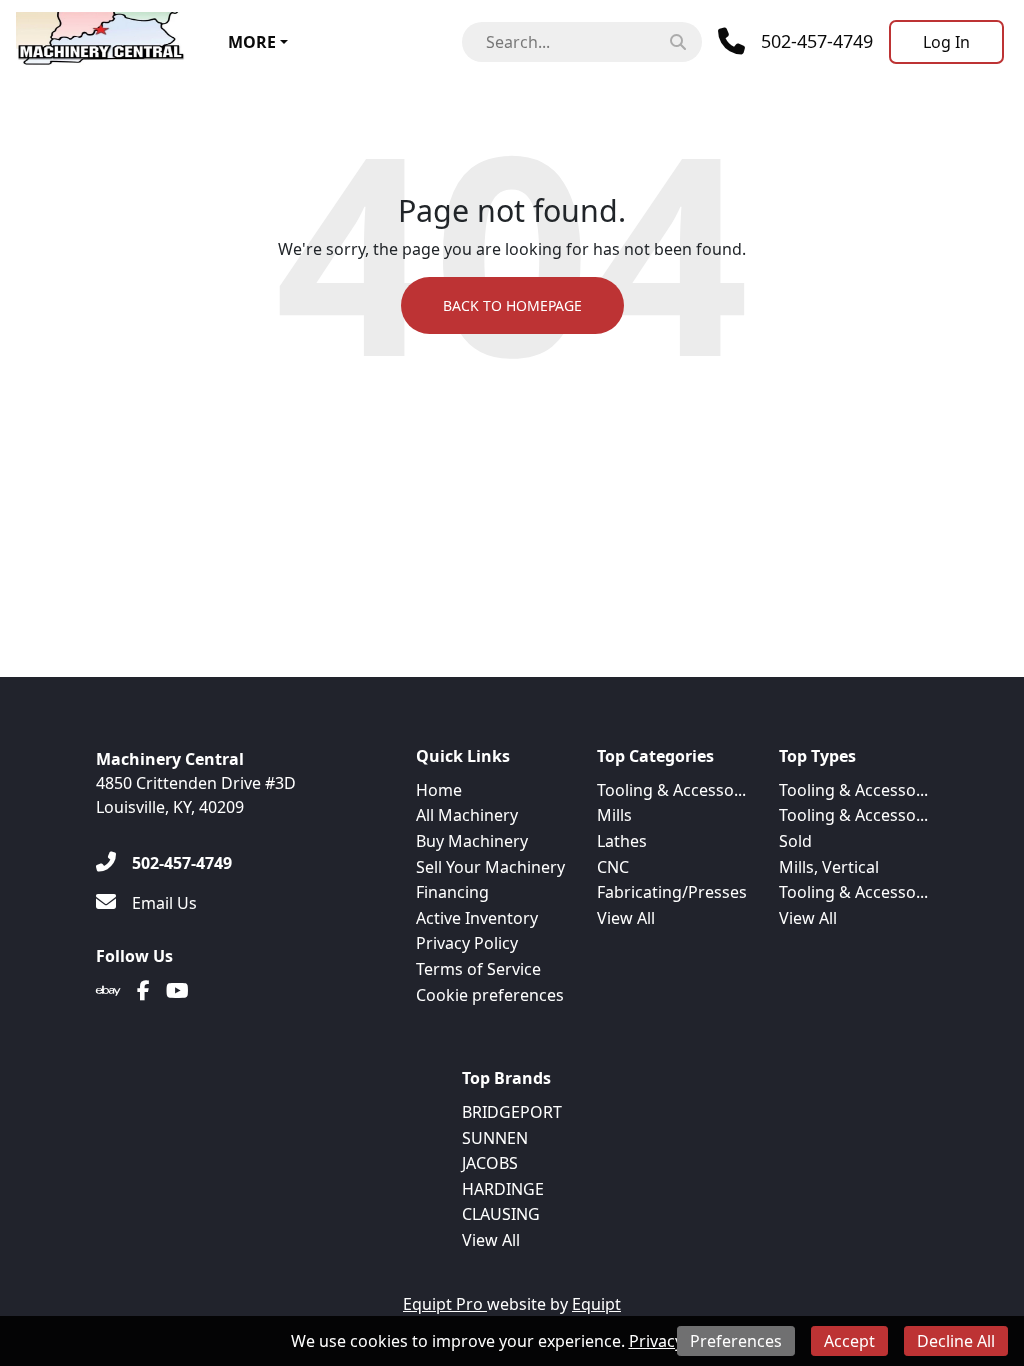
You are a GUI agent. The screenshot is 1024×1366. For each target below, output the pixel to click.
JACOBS (490, 1163)
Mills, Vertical (829, 867)
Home (439, 790)
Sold (795, 841)
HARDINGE (503, 1189)
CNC (613, 867)
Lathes (622, 841)
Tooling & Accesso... (671, 790)
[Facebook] (143, 991)
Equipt (596, 1304)
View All (626, 918)
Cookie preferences (490, 995)
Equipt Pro (445, 1304)
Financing (452, 892)
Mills (614, 815)
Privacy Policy (467, 943)
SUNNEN (495, 1138)
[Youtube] (177, 991)
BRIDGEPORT (512, 1112)
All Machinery (467, 815)
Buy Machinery (472, 841)
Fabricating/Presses (672, 892)
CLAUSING (501, 1214)
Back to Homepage (512, 305)
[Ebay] (108, 991)
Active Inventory (477, 918)
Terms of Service (478, 969)
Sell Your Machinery (490, 867)
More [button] (252, 42)
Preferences (736, 1341)
